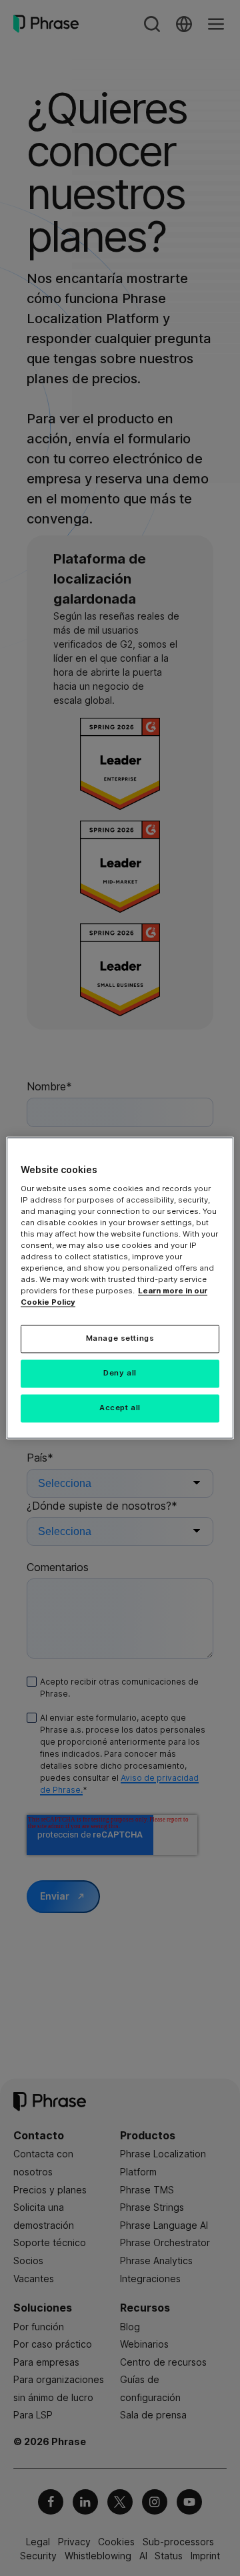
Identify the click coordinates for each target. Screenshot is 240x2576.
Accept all (120, 1408)
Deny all (120, 1373)
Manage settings (120, 1339)
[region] (120, 1288)
